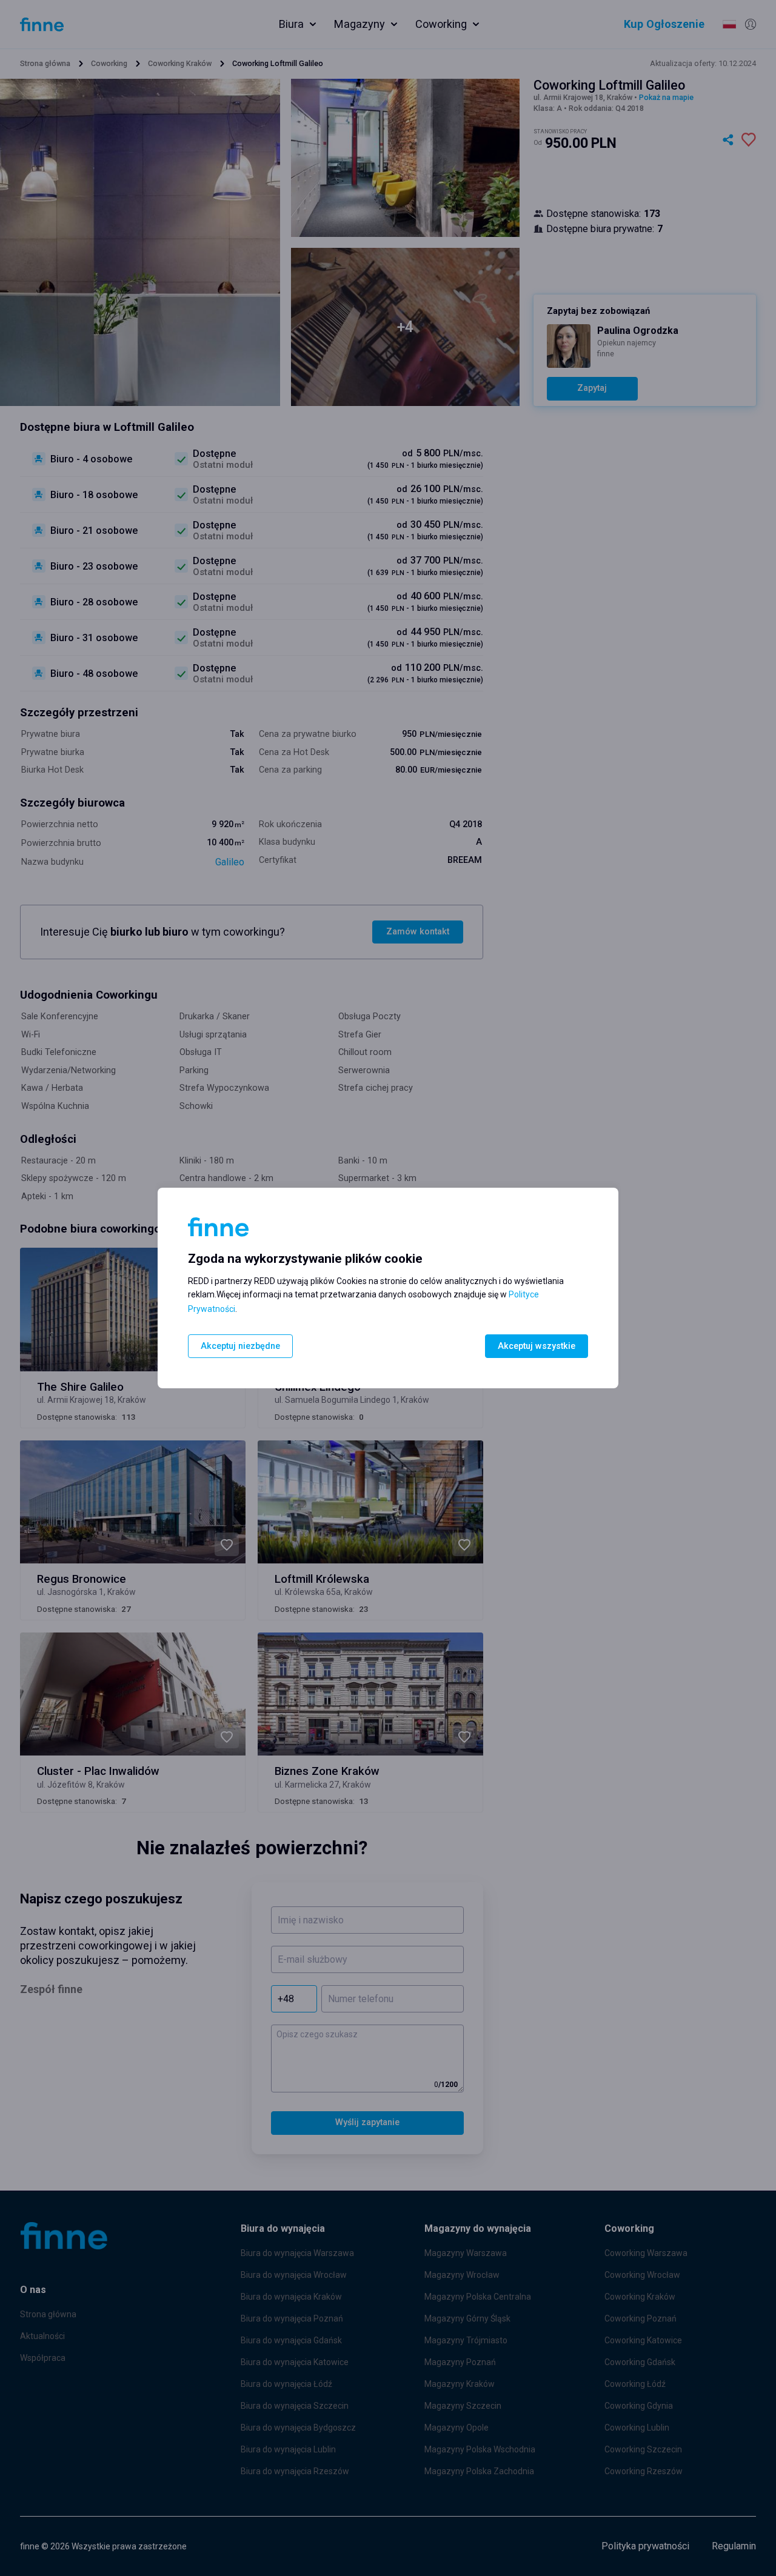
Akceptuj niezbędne (240, 1346)
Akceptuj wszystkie (537, 1346)
